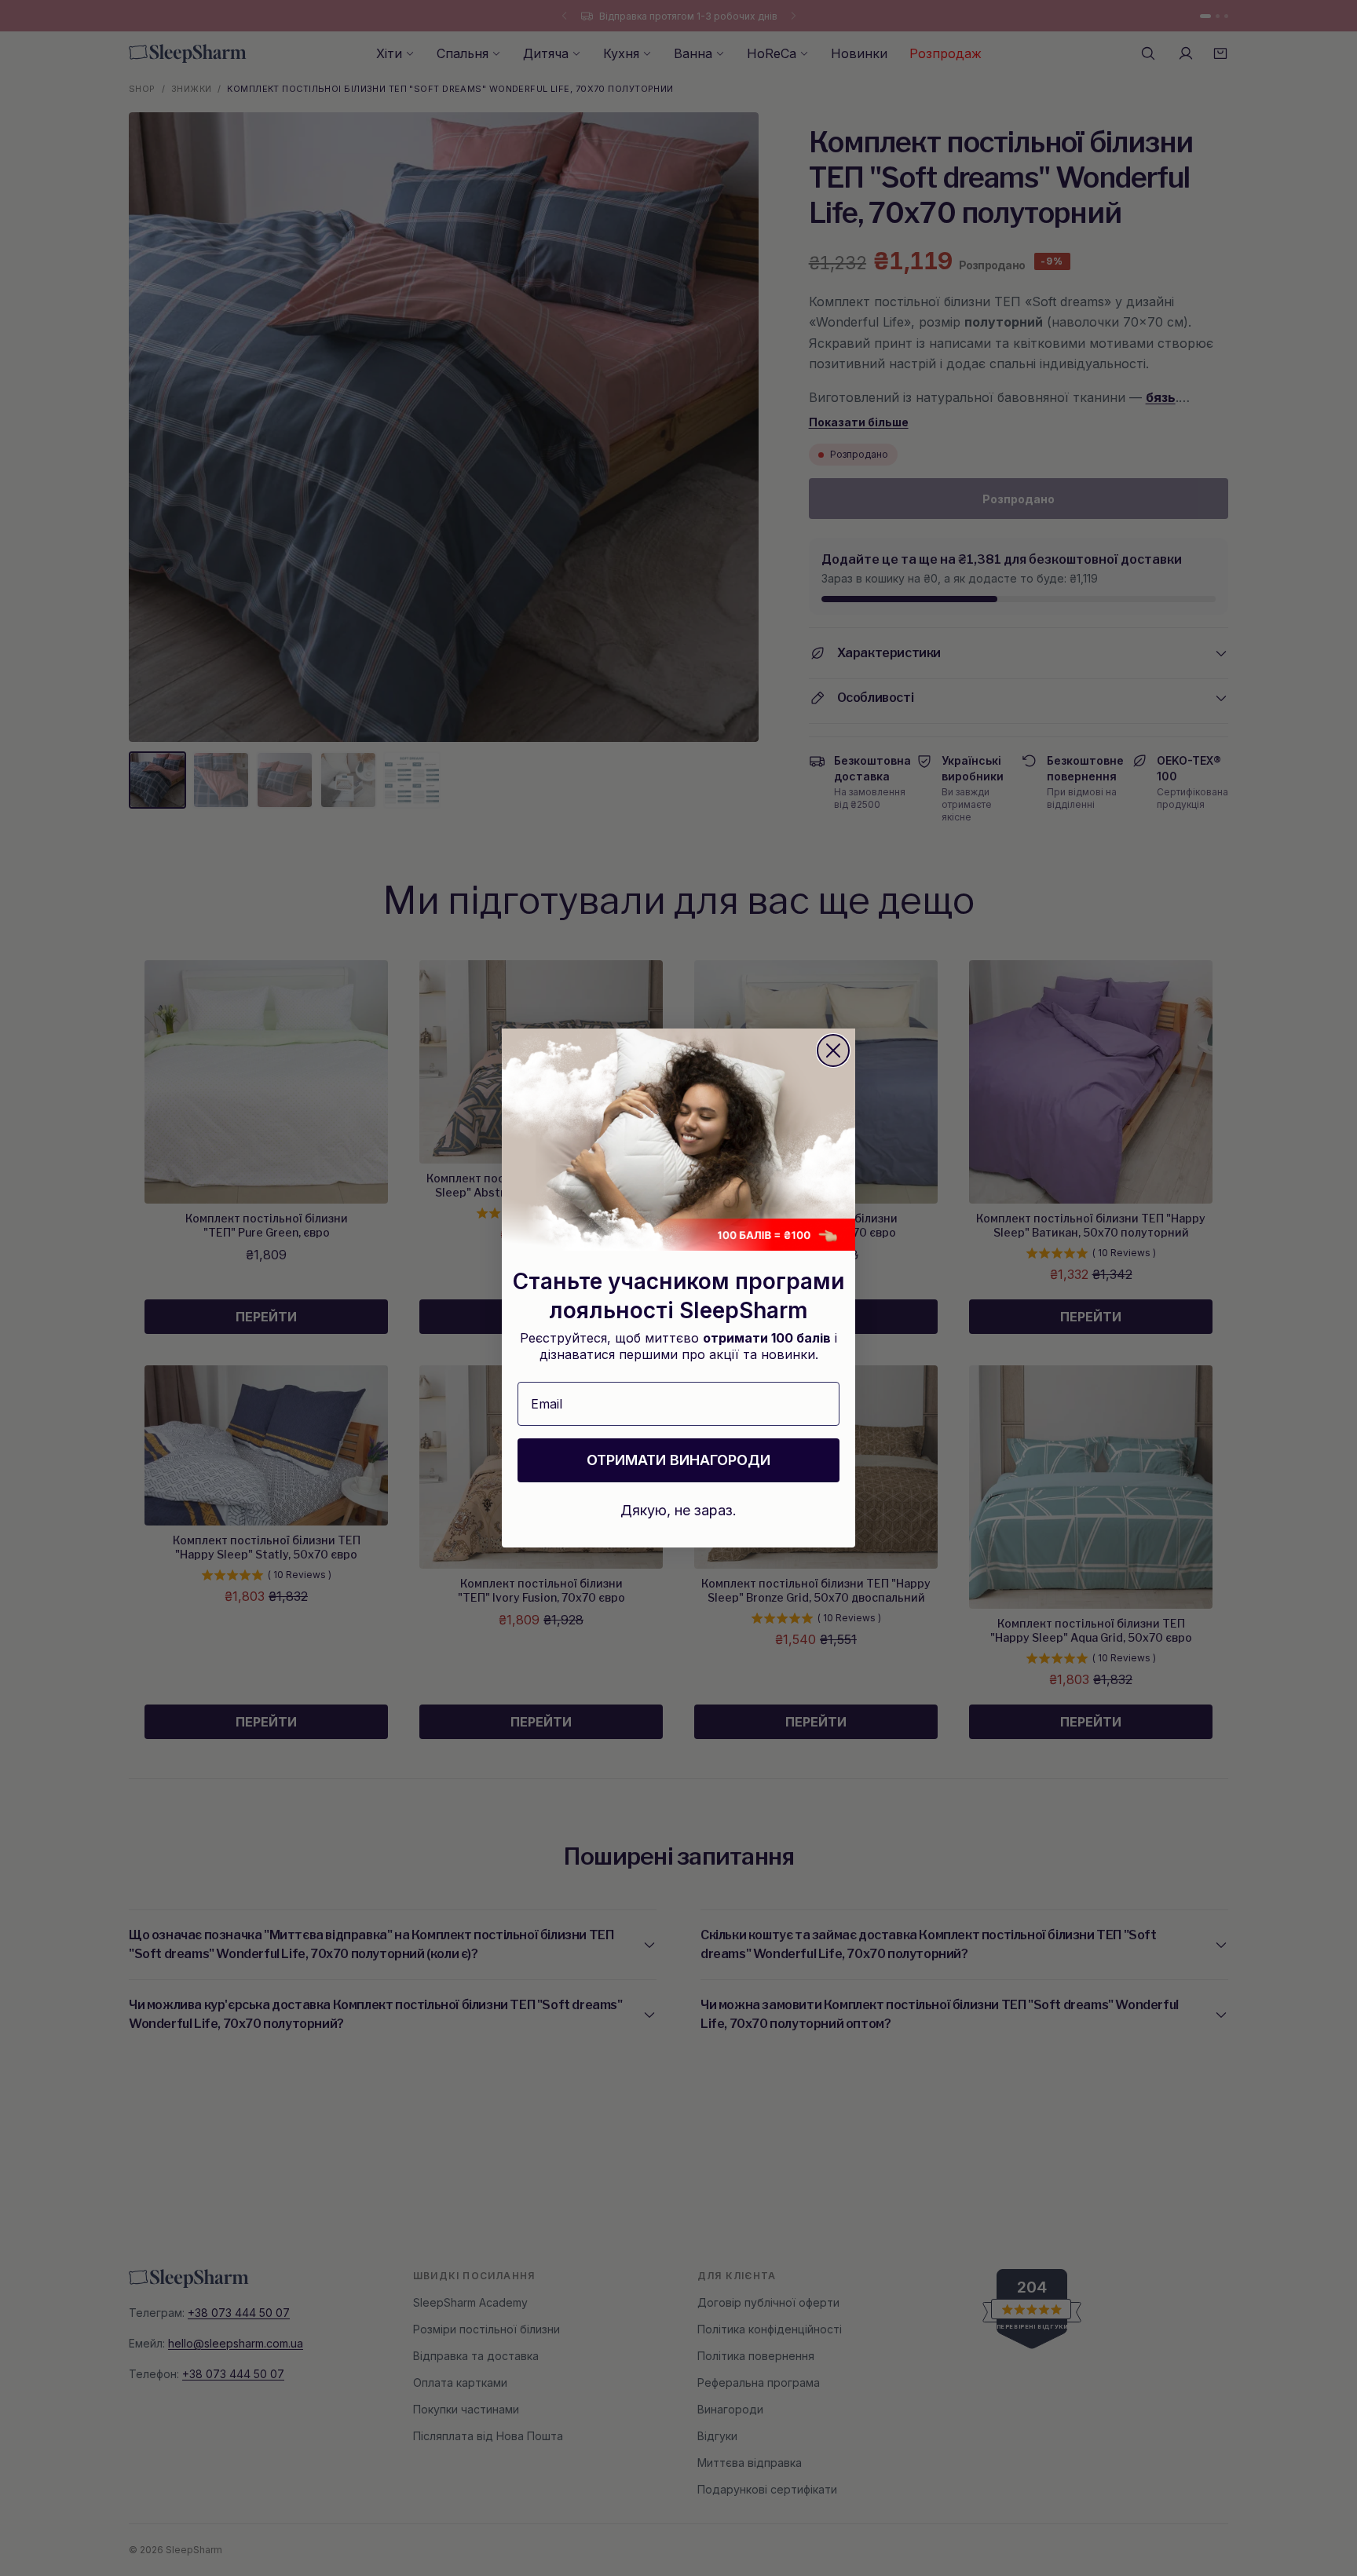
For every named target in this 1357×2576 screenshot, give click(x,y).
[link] (678, 1140)
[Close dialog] (833, 1050)
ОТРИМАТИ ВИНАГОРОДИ (678, 1460)
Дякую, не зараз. (678, 1510)
